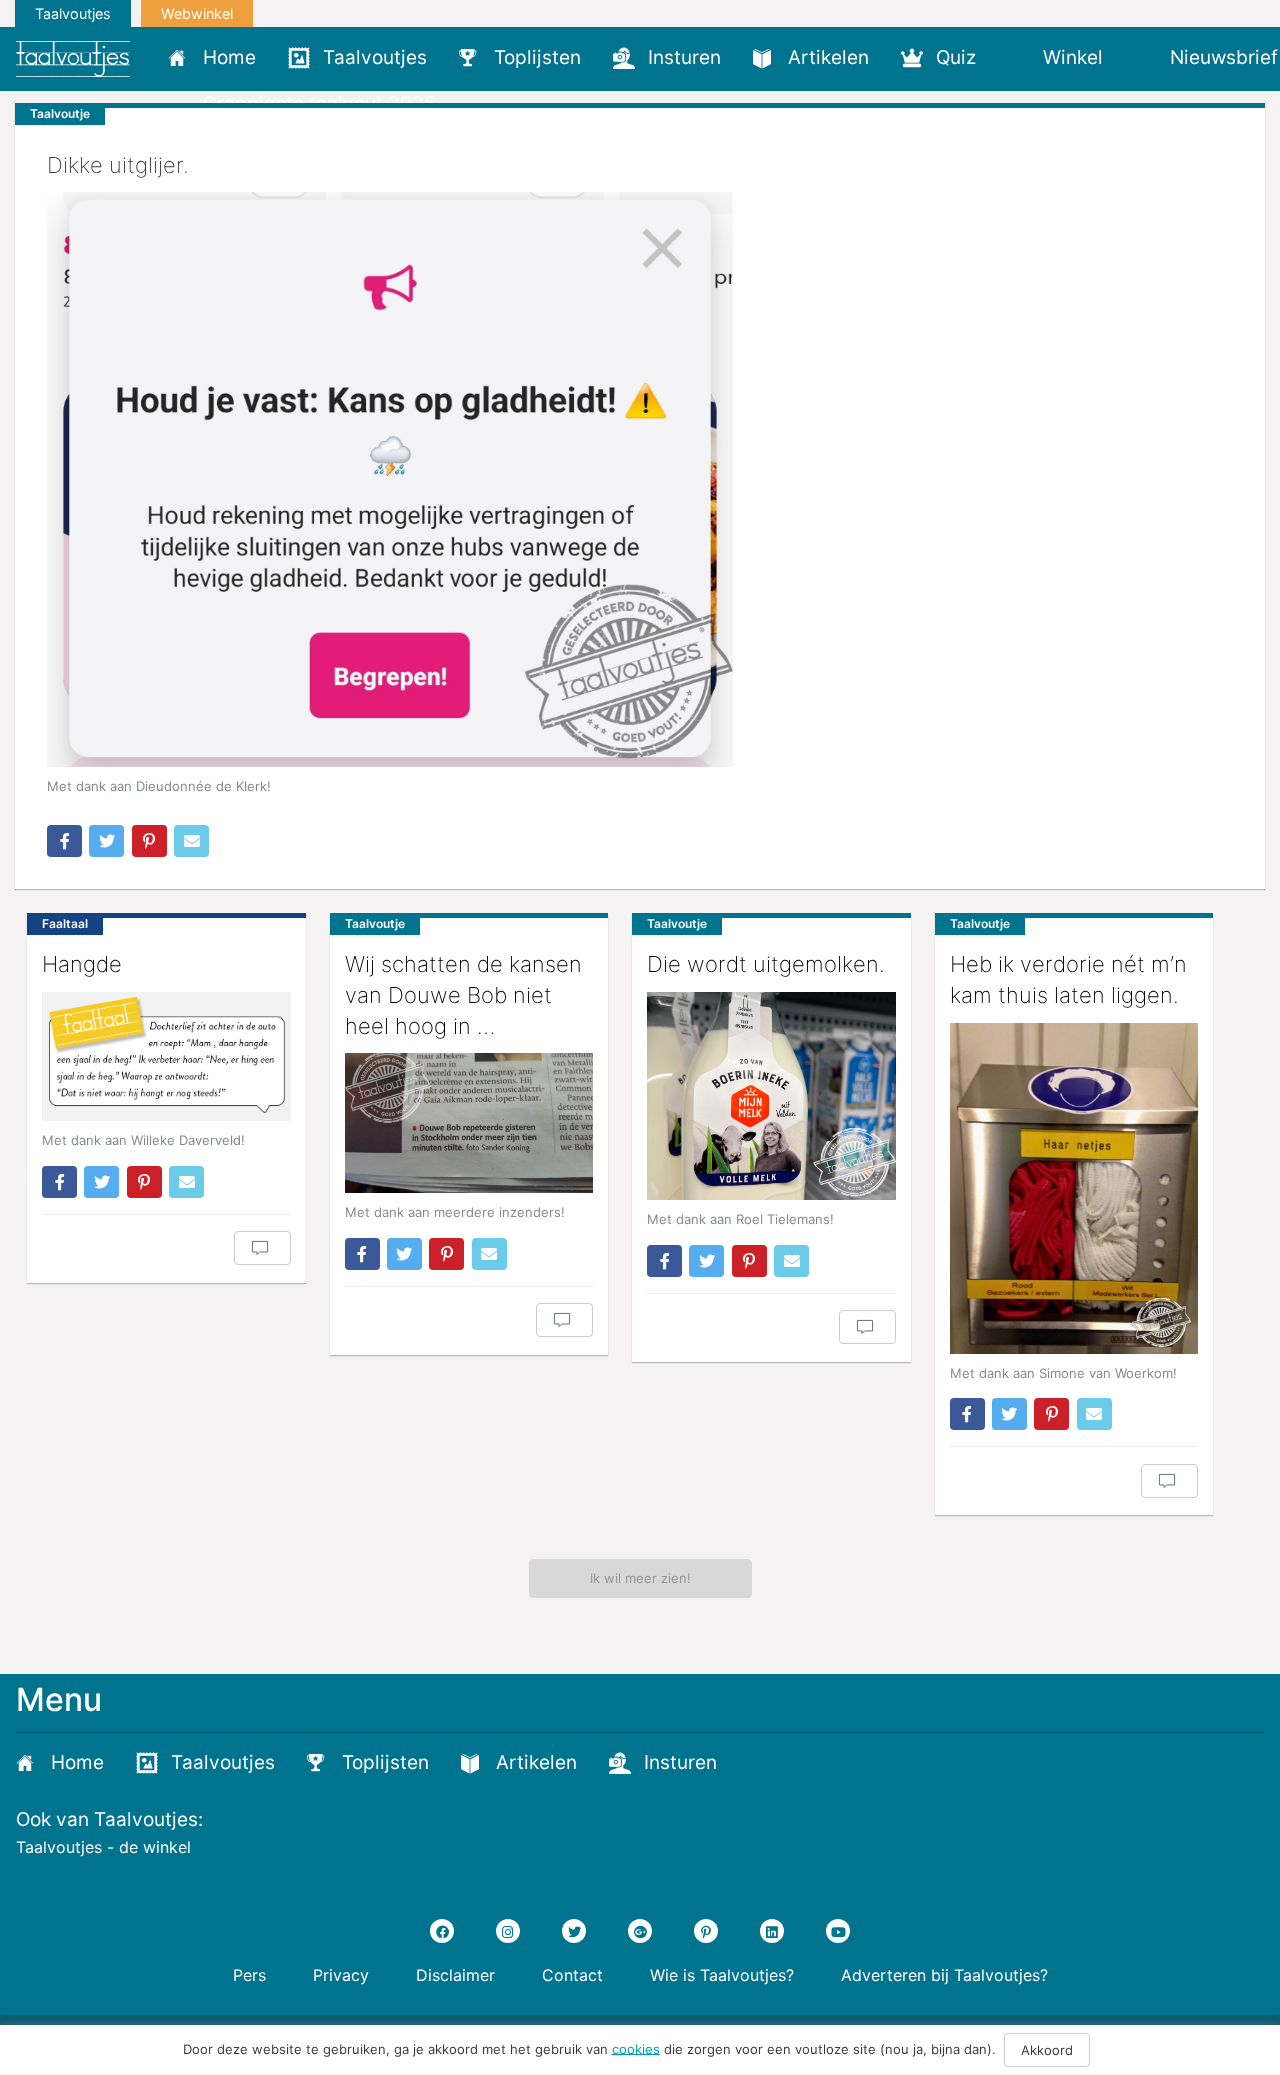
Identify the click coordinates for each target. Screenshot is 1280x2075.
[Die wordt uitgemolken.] (771, 1096)
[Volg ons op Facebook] (442, 1931)
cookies (636, 2048)
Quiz (956, 57)
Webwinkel (197, 13)
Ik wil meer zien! (640, 1578)
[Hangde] (166, 1056)
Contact (572, 1975)
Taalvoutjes (73, 13)
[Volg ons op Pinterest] (706, 1931)
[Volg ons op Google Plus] (640, 1931)
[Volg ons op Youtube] (838, 1931)
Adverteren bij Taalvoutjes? (944, 1975)
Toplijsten (537, 57)
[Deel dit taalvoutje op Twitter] (106, 841)
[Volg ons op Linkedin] (772, 1931)
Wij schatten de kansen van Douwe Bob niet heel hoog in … (463, 995)
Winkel (1073, 57)
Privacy (341, 1975)
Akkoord (1047, 2050)
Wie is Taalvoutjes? (722, 1975)
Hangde (82, 964)
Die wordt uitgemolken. (766, 964)
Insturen (684, 57)
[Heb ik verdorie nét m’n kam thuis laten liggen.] (1074, 1188)
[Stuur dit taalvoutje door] (191, 841)
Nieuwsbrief (1224, 57)
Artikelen (828, 57)
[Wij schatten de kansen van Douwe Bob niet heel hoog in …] (469, 1123)
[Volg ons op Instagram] (508, 1931)
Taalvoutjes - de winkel (103, 1847)
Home (229, 57)
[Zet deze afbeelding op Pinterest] (149, 841)
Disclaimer (455, 1975)
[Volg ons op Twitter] (574, 1931)
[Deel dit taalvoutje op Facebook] (64, 841)
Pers (249, 1975)
